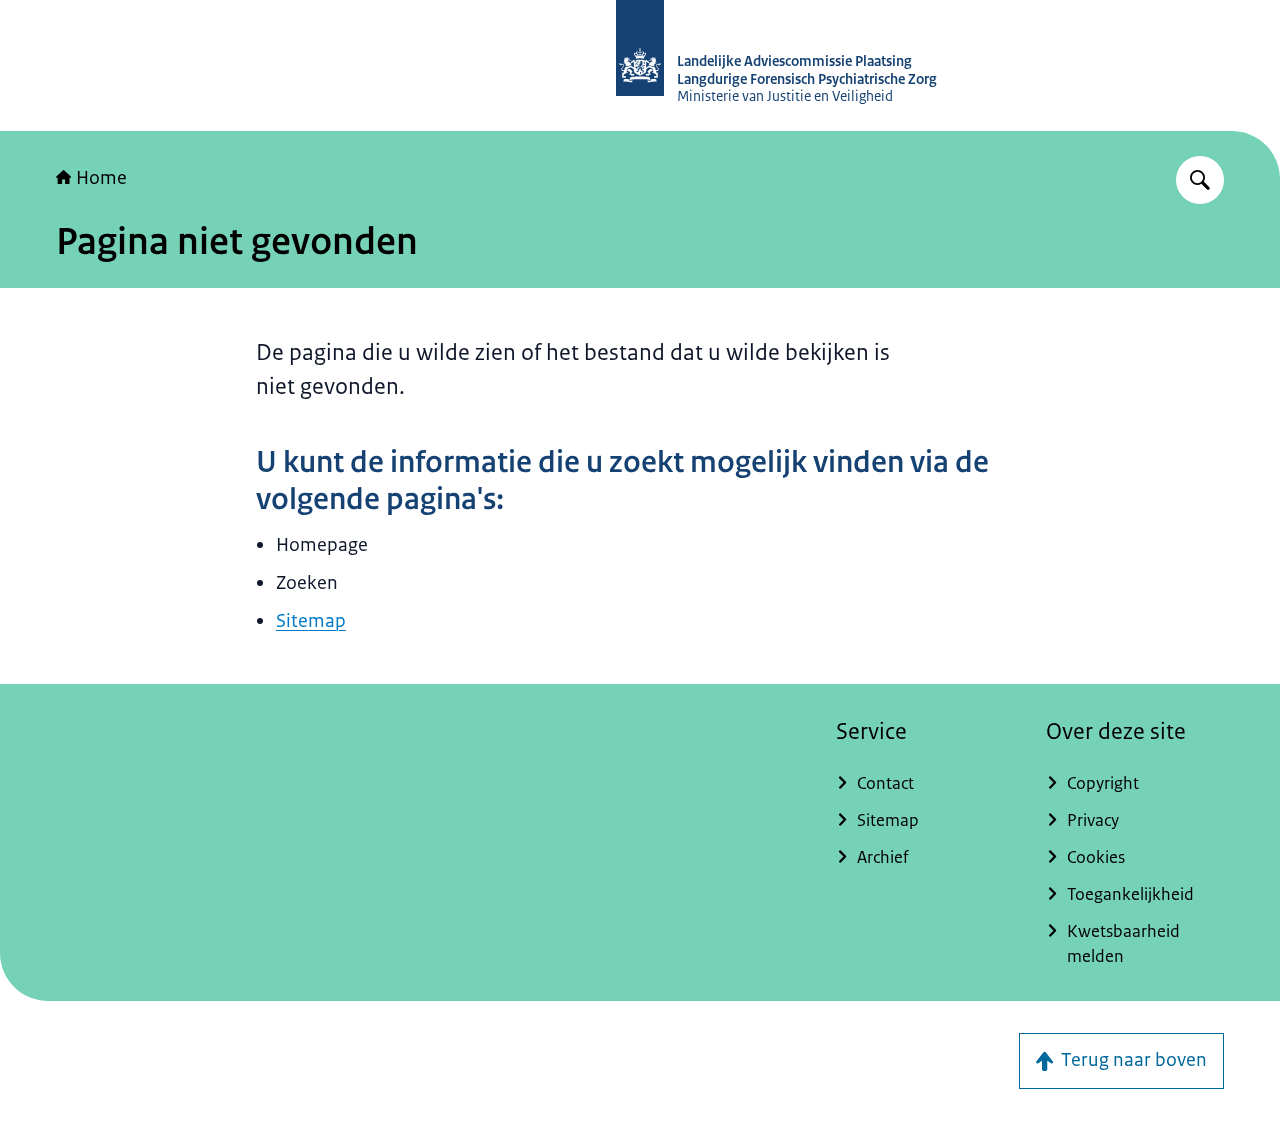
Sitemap (311, 621)
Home (101, 178)
